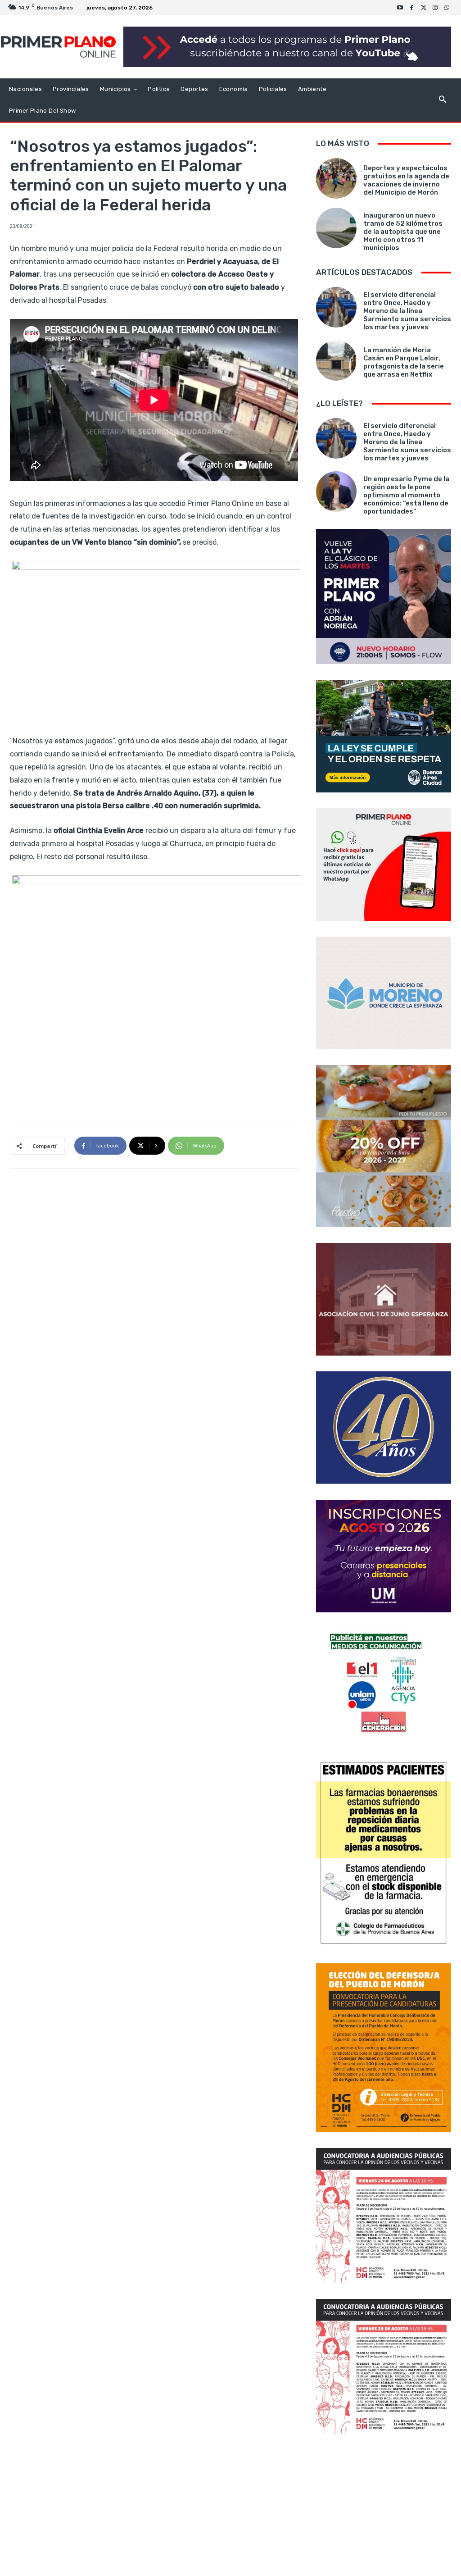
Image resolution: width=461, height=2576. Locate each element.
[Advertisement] (384, 2506)
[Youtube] (400, 8)
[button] (442, 100)
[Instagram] (435, 8)
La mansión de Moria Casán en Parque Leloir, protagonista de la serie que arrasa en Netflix (404, 362)
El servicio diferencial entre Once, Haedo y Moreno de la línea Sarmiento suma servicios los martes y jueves (407, 311)
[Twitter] (424, 8)
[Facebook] (412, 8)
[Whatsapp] (447, 8)
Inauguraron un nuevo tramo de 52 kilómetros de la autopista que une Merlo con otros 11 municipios (403, 232)
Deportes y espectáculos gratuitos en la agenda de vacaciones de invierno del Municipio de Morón (406, 180)
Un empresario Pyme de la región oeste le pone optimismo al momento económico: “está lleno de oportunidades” (406, 495)
